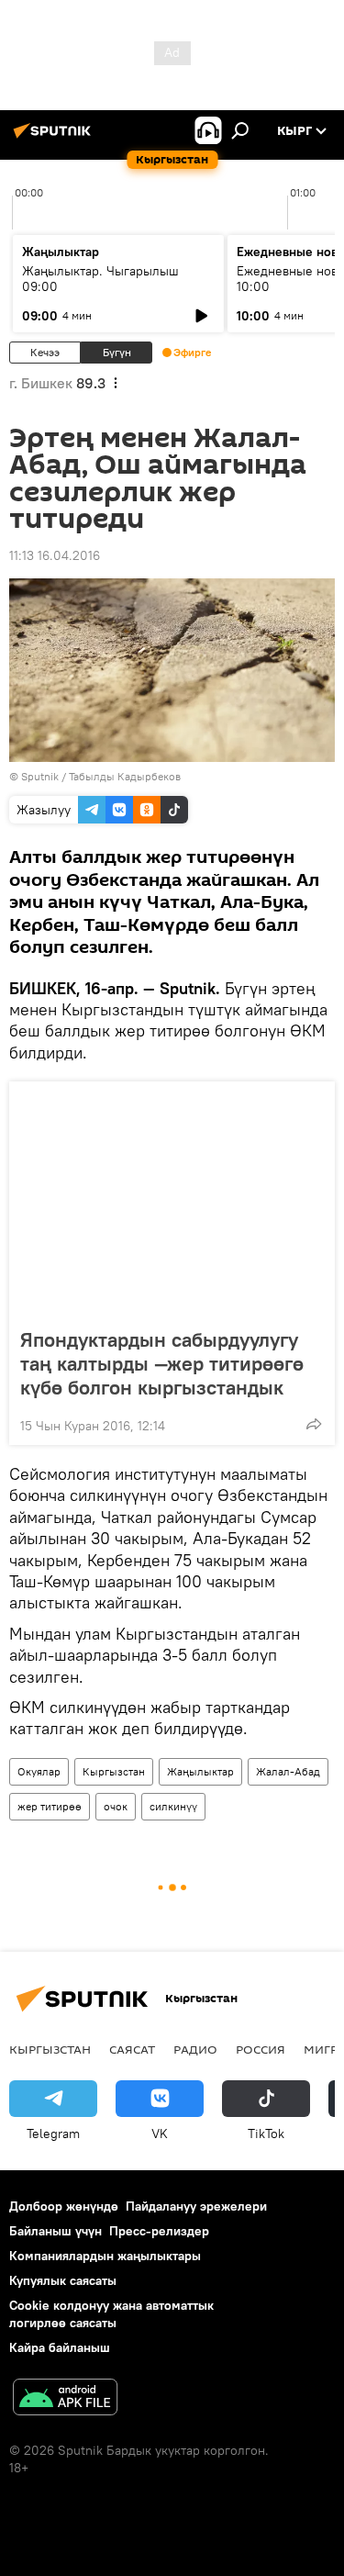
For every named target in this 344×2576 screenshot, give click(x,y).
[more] (314, 1424)
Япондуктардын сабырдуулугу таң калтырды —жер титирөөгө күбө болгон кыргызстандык (162, 1363)
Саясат (132, 2049)
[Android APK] (65, 2399)
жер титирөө (50, 1806)
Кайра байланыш (60, 2347)
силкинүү (173, 1806)
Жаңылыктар (200, 1771)
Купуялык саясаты (63, 2280)
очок (116, 1806)
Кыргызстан (114, 1771)
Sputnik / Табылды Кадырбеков (101, 776)
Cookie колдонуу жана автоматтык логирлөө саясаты (111, 2314)
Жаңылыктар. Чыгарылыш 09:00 (100, 279)
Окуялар (39, 1771)
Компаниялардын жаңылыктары (105, 2256)
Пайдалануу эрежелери (196, 2206)
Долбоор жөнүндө (64, 2206)
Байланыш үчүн (55, 2231)
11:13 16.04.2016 (55, 555)
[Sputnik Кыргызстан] (55, 138)
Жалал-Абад (288, 1771)
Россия (261, 2049)
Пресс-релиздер (159, 2231)
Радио (195, 2049)
